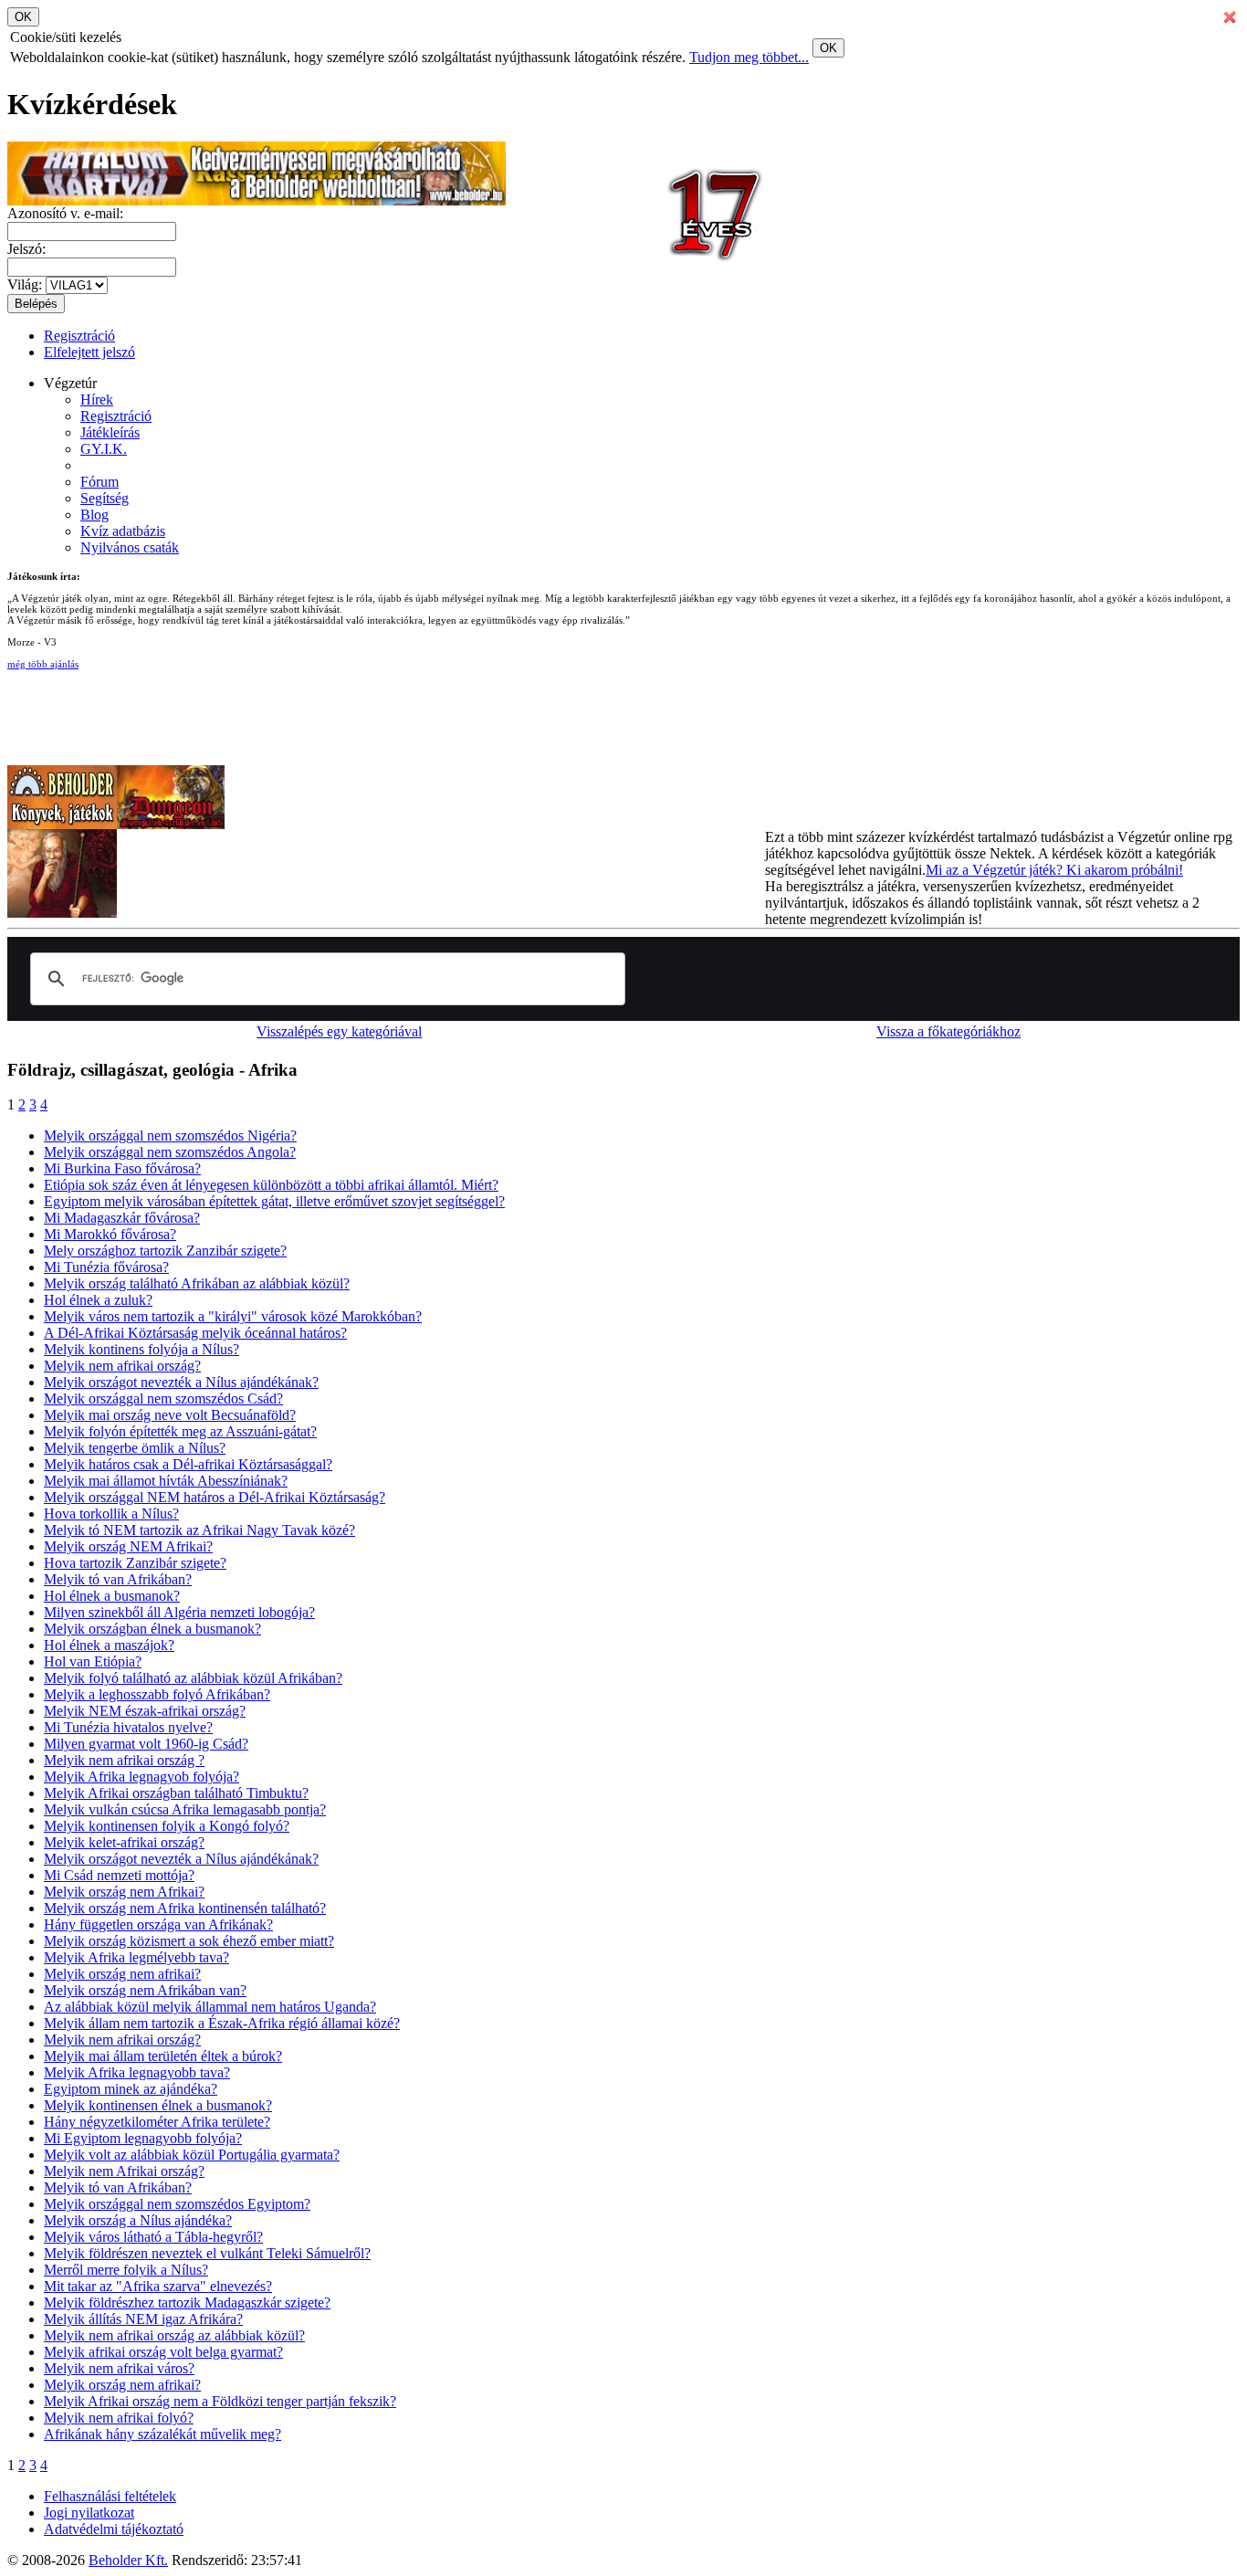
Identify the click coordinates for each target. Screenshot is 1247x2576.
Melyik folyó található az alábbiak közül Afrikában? (193, 1678)
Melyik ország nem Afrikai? (124, 1892)
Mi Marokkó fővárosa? (110, 1234)
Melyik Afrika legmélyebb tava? (136, 1957)
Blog (94, 515)
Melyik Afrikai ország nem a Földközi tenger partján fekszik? (220, 2401)
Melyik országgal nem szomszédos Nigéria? (170, 1136)
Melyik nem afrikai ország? (122, 1366)
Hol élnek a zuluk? (98, 1300)
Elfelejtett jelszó (89, 352)
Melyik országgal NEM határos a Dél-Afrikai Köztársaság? (215, 1497)
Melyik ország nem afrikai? (122, 1974)
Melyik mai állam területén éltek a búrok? (163, 2056)
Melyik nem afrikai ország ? (124, 1760)
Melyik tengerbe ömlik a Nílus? (135, 1448)
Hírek (97, 400)
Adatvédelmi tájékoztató (114, 2529)
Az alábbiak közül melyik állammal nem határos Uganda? (210, 2007)
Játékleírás (110, 432)
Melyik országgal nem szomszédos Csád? (163, 1398)
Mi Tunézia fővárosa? (106, 1267)
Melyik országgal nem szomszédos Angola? (170, 1152)
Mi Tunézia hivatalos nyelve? (128, 1727)
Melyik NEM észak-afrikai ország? (145, 1711)
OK (828, 48)
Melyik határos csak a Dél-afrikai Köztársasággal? (188, 1464)
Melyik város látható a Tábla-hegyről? (153, 2237)
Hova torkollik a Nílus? (111, 1514)
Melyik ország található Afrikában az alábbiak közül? (197, 1283)
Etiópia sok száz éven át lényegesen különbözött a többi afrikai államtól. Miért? (271, 1185)
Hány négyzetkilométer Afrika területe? (157, 2122)
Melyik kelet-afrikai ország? (124, 1842)
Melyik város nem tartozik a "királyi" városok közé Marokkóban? (233, 1316)
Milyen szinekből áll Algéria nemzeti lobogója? (179, 1612)
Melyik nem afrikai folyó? (119, 2418)
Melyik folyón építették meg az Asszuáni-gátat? (180, 1431)
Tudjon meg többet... (749, 57)
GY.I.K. (104, 449)
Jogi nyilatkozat (89, 2513)
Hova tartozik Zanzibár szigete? (135, 1563)
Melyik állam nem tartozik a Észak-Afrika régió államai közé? (222, 2023)
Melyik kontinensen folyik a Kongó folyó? (167, 1826)
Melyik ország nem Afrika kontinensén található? (185, 1908)
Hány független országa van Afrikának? (158, 1924)
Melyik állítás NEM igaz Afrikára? (143, 2319)
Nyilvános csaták (130, 547)
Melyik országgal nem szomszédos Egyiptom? (177, 2204)
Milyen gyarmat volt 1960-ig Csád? (146, 1744)
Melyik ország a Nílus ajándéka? (138, 2220)
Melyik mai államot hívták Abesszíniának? (166, 1481)
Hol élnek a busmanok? (112, 1596)
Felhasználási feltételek (110, 2496)
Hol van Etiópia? (93, 1661)
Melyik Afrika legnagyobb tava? (137, 2072)
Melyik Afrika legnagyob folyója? (141, 1777)
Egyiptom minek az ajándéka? (131, 2089)
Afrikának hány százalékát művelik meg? (162, 2434)
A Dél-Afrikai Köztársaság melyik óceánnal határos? (195, 1333)
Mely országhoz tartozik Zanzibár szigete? (165, 1251)
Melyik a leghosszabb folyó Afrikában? (157, 1694)
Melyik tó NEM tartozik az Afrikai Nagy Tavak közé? (199, 1530)
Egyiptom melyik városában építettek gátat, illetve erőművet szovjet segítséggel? (274, 1201)
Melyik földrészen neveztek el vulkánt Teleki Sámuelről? (207, 2253)
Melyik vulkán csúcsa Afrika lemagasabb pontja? (185, 1809)
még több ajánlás (43, 664)
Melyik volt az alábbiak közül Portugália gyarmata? (192, 2155)
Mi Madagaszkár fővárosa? (122, 1218)
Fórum (100, 482)
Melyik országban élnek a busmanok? (152, 1629)
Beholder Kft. (128, 2560)
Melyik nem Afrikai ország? (124, 2171)
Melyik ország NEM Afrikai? (128, 1546)
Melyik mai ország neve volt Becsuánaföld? (170, 1415)
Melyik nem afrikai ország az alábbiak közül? (174, 2335)
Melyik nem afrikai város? (119, 2368)
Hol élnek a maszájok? (109, 1645)
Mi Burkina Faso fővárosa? (122, 1168)
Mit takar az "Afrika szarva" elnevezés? (158, 2286)
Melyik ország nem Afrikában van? (145, 1990)
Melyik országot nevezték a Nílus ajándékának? (181, 1382)
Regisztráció (79, 336)
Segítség (105, 498)
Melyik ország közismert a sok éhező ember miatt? (189, 1941)
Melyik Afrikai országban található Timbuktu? (176, 1793)
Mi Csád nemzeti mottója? (119, 1875)
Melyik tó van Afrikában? (118, 1579)
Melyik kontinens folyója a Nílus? (141, 1349)
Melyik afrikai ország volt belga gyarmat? (163, 2352)
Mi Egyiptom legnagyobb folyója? (143, 2138)
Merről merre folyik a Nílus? (126, 2270)
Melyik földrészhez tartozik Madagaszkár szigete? (187, 2303)
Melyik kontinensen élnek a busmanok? (158, 2105)
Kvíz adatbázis (123, 531)
